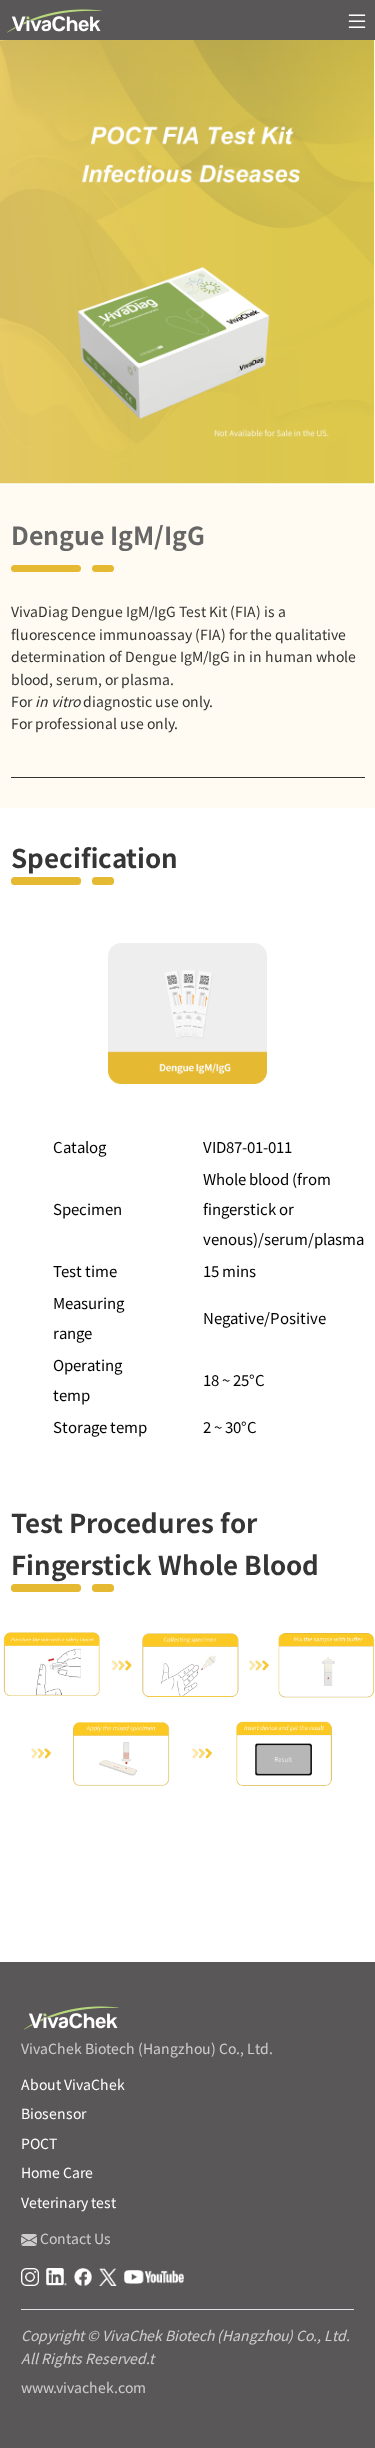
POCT (82, 1923)
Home (25, 1923)
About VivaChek (73, 2084)
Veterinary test (68, 2202)
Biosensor (53, 2113)
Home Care (57, 2172)
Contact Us (74, 2238)
